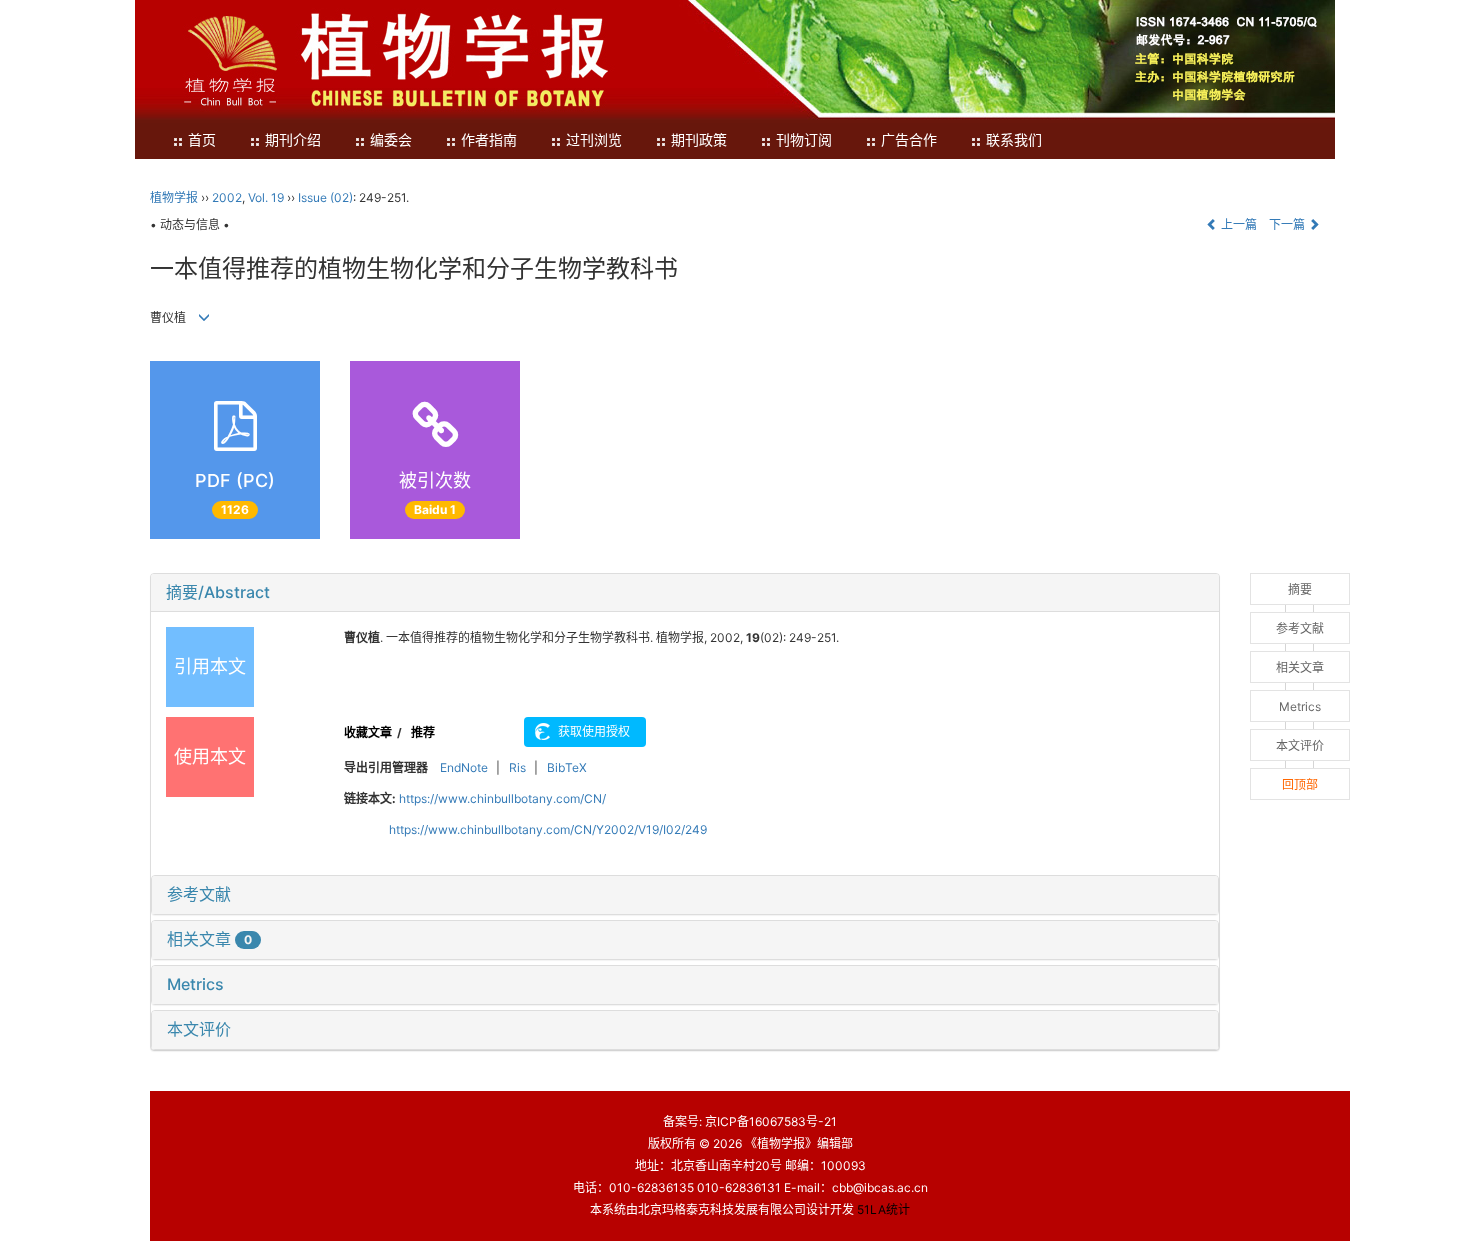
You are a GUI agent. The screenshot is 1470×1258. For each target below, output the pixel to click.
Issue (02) (325, 197)
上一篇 (1237, 224)
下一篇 (1288, 224)
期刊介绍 (293, 140)
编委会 (391, 140)
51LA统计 (883, 1209)
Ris (517, 767)
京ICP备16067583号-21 (771, 1121)
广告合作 (909, 140)
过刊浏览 (594, 140)
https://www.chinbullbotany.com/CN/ (502, 798)
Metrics (195, 984)
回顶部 (1300, 784)
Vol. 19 (266, 197)
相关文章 (209, 939)
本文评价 (199, 1029)
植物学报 (174, 197)
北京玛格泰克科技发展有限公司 (722, 1209)
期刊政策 (699, 140)
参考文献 (199, 894)
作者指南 (489, 140)
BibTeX (567, 767)
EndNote (464, 767)
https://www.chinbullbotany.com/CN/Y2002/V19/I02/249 (548, 829)
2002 (227, 197)
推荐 (423, 732)
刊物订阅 (804, 140)
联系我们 (1014, 140)
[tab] (685, 593)
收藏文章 (368, 732)
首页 (202, 140)
